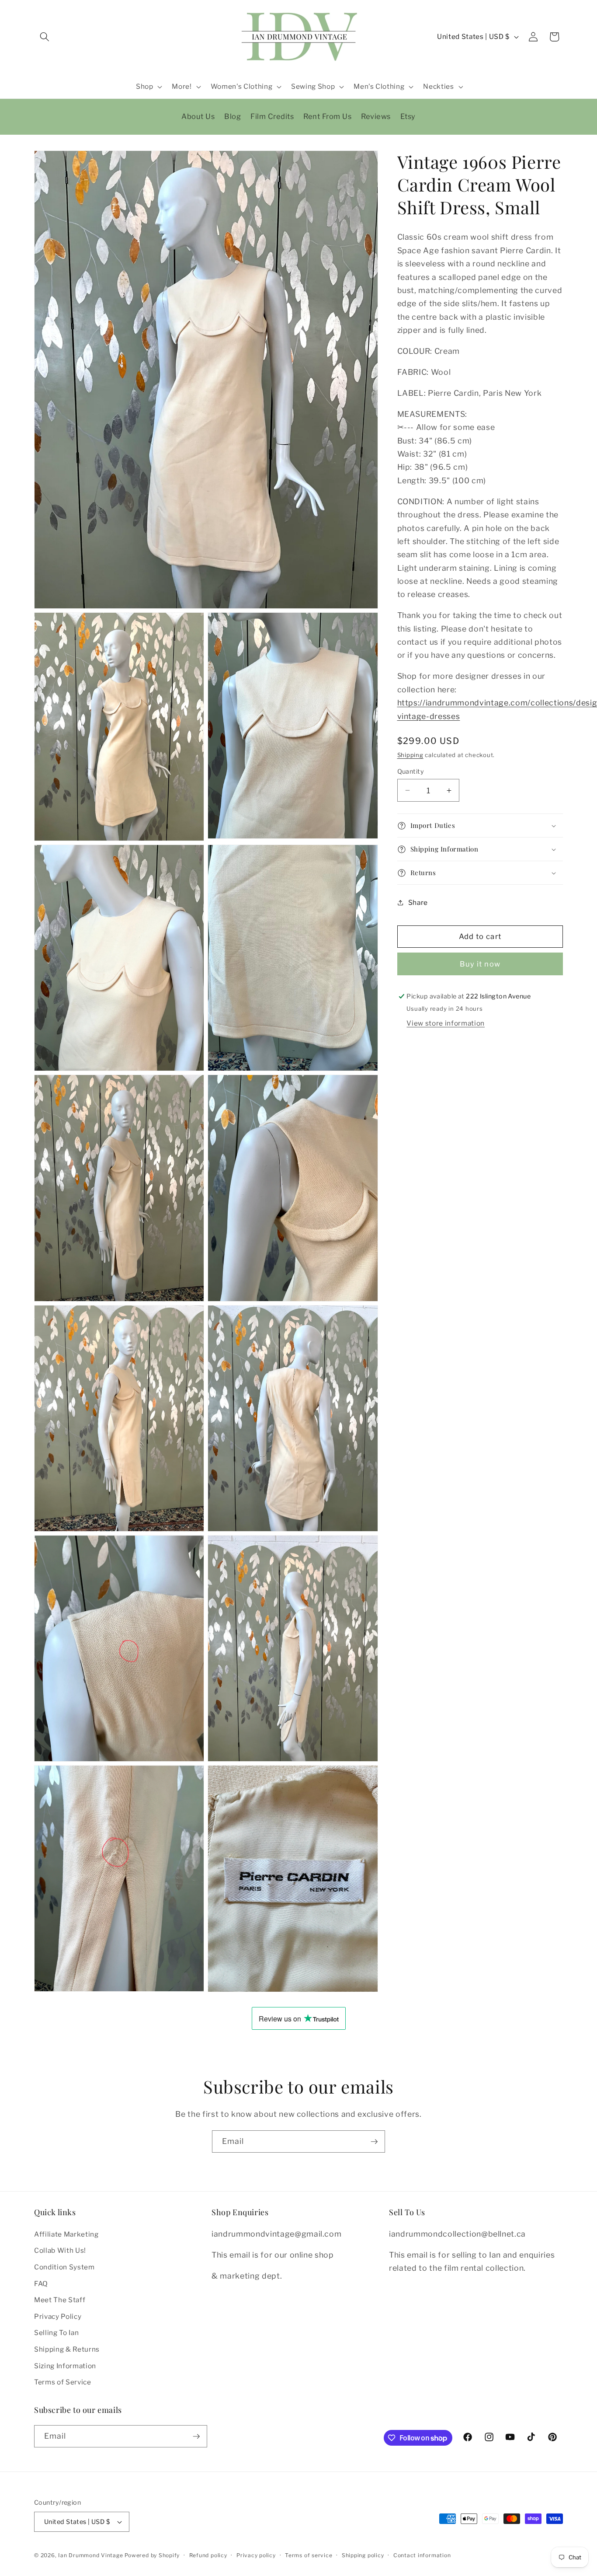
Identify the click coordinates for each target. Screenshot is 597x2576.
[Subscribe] (374, 2142)
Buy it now (480, 964)
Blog (233, 116)
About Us (198, 116)
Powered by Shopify (152, 2555)
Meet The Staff (60, 2300)
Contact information (422, 2555)
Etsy (408, 116)
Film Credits (272, 116)
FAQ (41, 2284)
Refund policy (208, 2555)
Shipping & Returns (67, 2349)
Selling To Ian (56, 2333)
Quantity (411, 771)
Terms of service (309, 2555)
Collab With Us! (60, 2250)
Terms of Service (63, 2382)
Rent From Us (327, 116)
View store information (446, 1023)
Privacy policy (256, 2555)
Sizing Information (65, 2366)
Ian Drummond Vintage (90, 2555)
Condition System (64, 2267)
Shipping (410, 755)
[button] (45, 37)
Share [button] (418, 902)
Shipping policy (363, 2555)
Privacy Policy (58, 2316)
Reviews (376, 116)
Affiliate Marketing (66, 2234)
